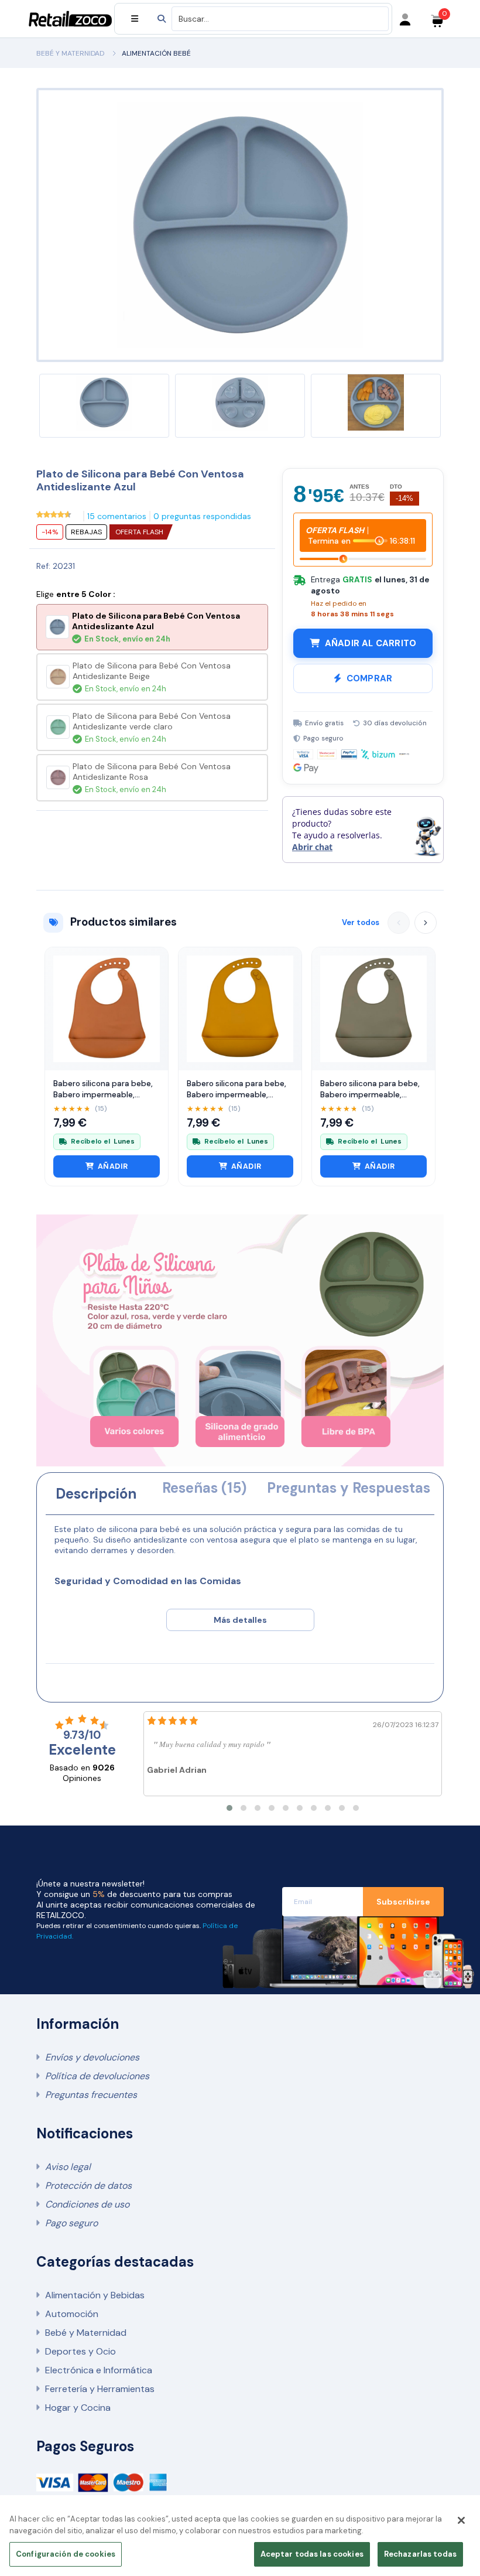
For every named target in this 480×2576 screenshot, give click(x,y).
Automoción (72, 2314)
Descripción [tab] (96, 1494)
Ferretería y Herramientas (100, 2389)
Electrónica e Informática (99, 2370)
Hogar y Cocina (78, 2408)
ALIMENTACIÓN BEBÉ (156, 53)
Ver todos (361, 922)
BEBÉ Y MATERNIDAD (70, 53)
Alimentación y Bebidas (95, 2295)
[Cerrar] (461, 2520)
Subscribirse (403, 1902)
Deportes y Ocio (80, 2351)
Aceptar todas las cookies (312, 2554)
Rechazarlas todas (420, 2554)
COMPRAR (369, 678)
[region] (240, 2539)
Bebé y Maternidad (86, 2333)
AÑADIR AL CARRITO (371, 643)
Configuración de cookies (66, 2554)
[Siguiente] (426, 923)
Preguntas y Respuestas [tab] (349, 1488)
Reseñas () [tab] (204, 1488)
